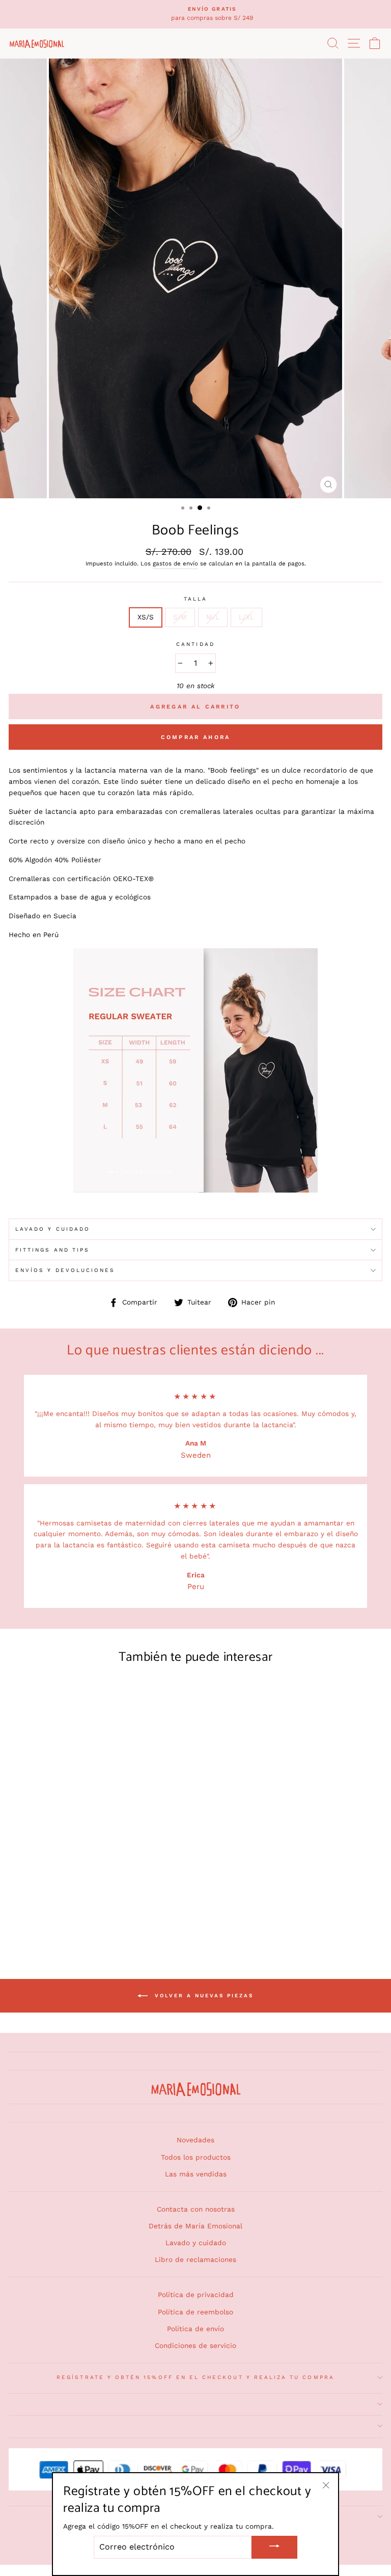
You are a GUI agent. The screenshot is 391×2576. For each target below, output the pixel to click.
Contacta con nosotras (196, 2209)
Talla (195, 599)
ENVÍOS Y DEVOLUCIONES (65, 1270)
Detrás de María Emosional (195, 2226)
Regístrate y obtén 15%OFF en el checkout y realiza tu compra (195, 2377)
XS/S (146, 617)
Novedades (195, 2140)
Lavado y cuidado (196, 2243)
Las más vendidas (196, 2174)
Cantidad (195, 644)
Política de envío (195, 2329)
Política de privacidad (196, 2295)
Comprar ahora (196, 737)
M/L (213, 617)
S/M (180, 617)
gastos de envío (175, 563)
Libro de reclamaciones (195, 2259)
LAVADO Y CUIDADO (53, 1229)
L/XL (246, 617)
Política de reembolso (195, 2312)
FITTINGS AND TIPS (52, 1250)
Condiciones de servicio (195, 2345)
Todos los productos (196, 2157)
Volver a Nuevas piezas (203, 1995)
